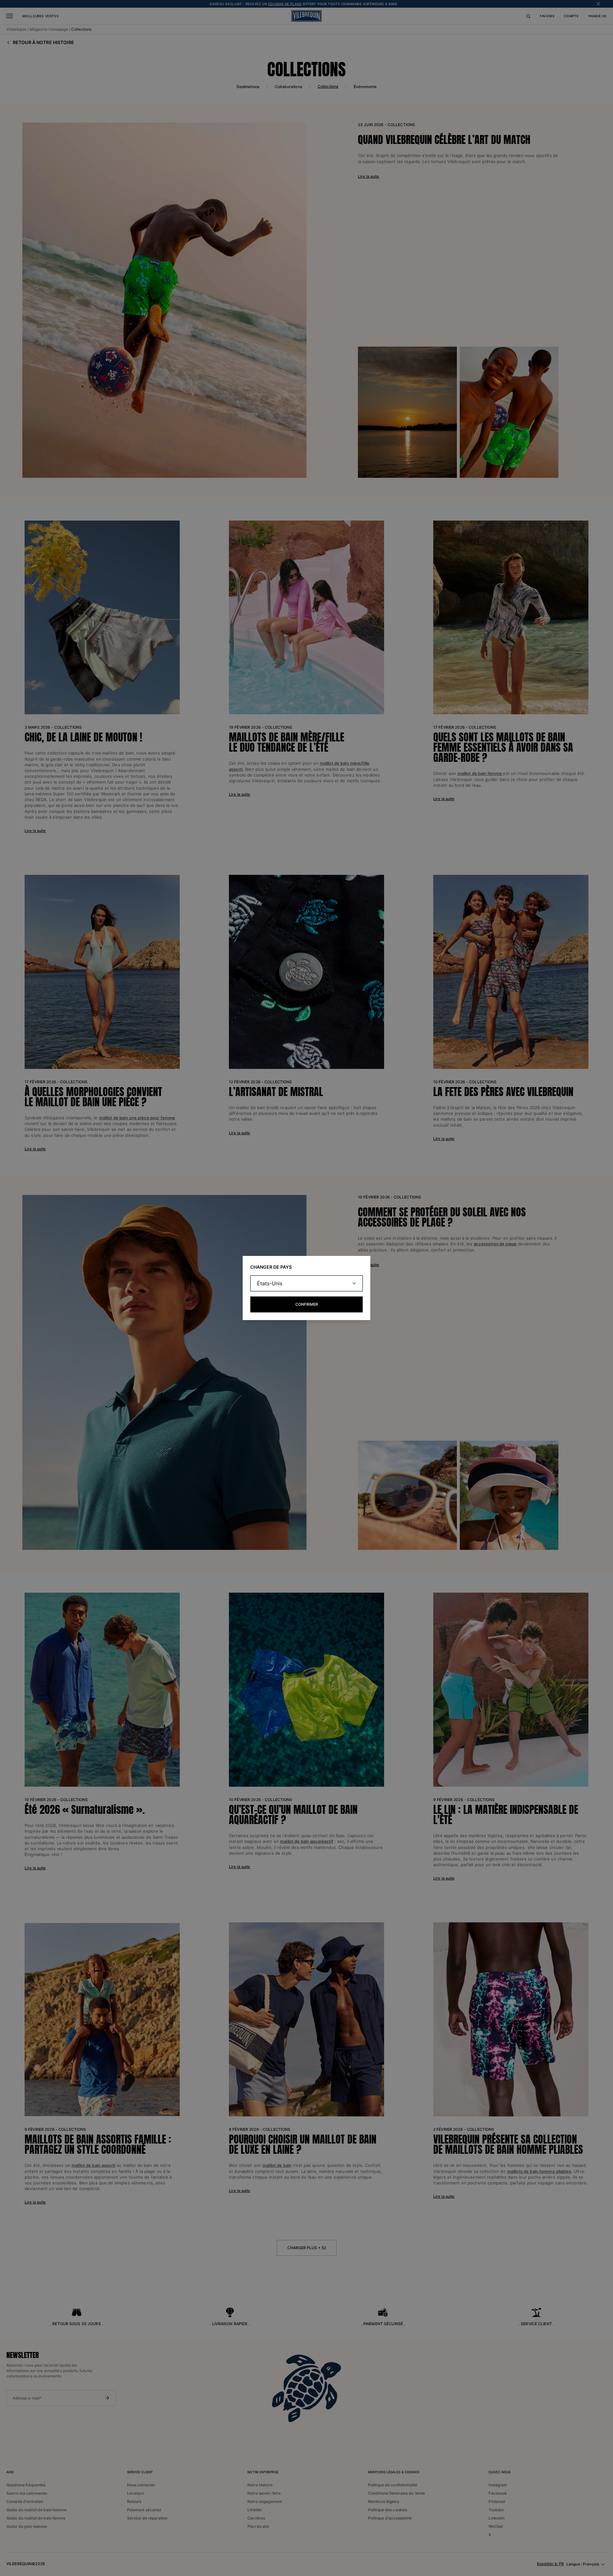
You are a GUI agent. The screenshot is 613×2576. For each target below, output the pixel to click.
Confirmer (307, 1304)
